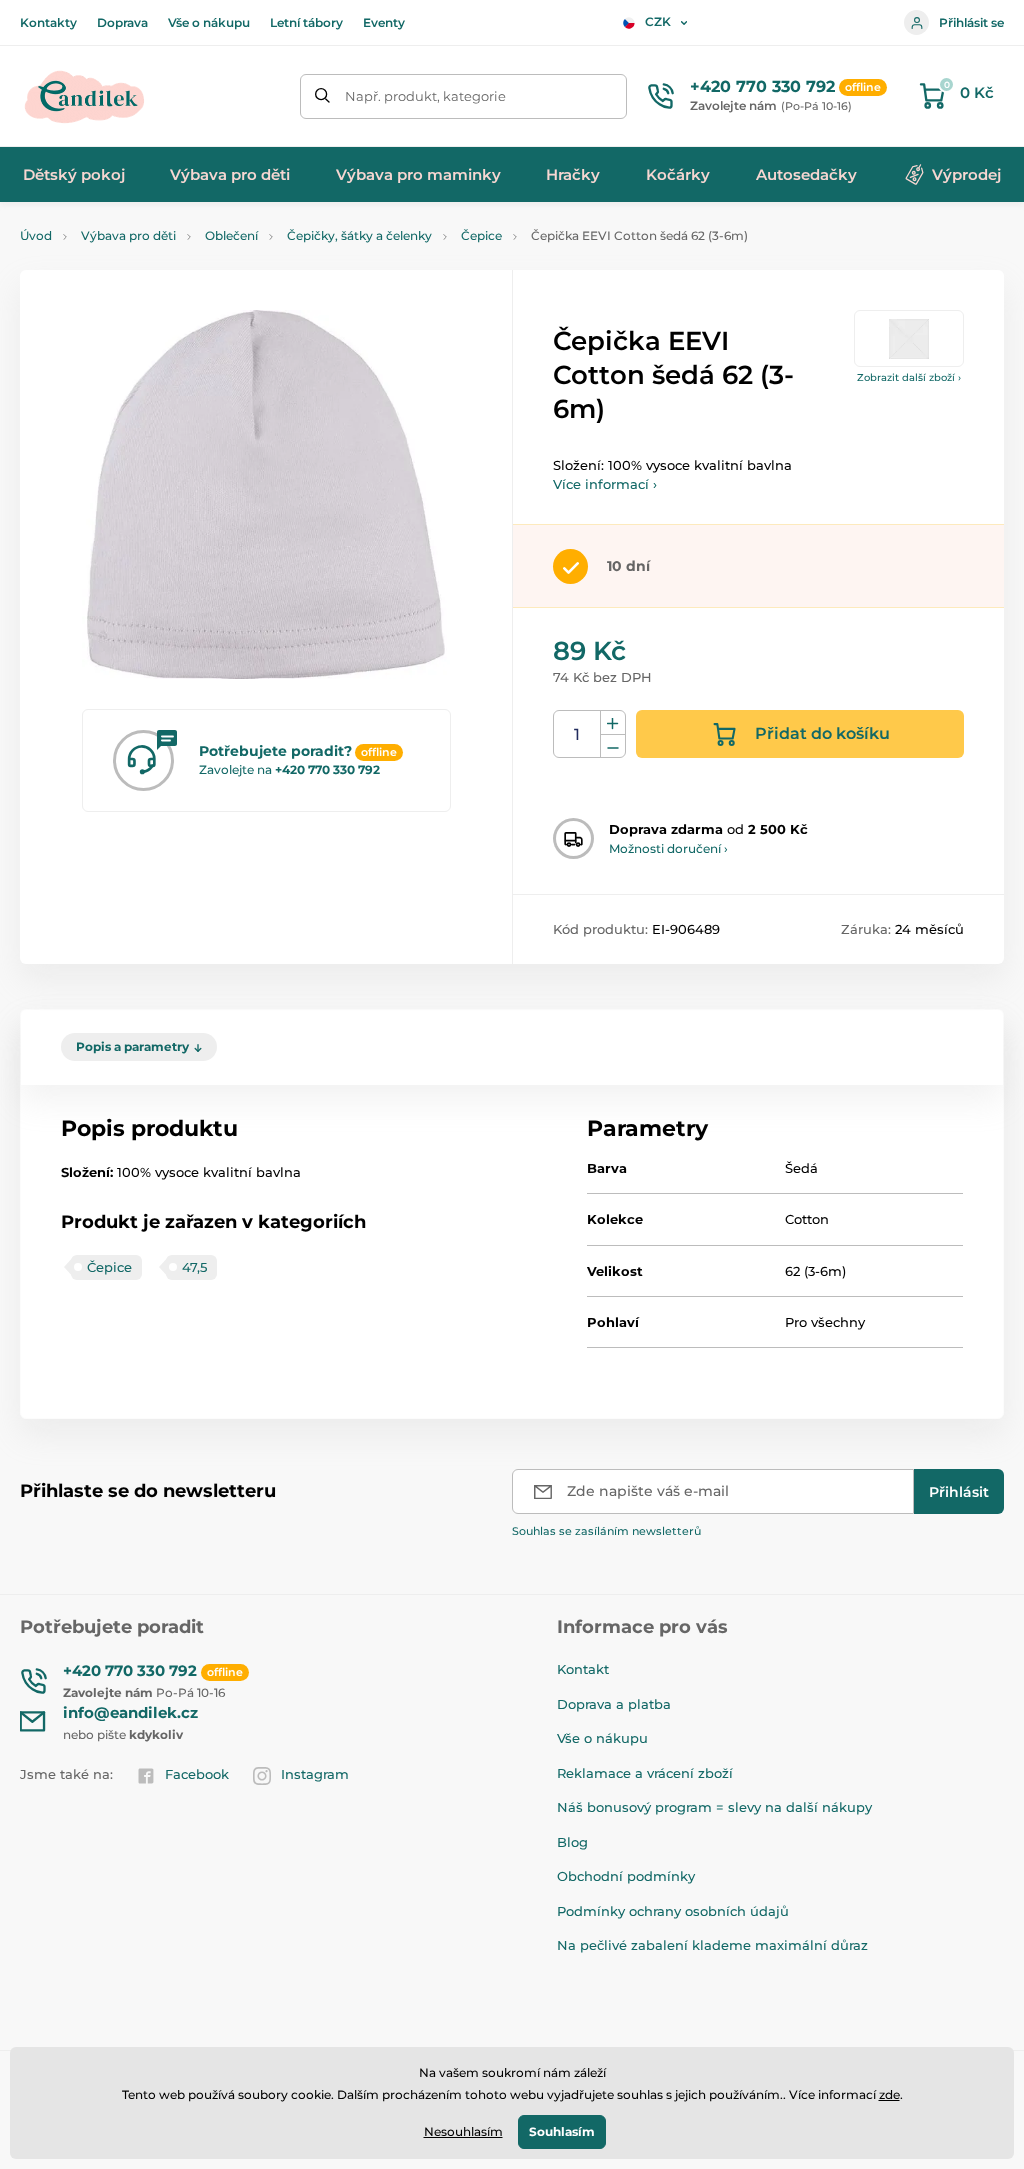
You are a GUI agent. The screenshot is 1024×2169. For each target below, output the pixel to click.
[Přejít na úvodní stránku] (85, 96)
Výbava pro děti (128, 235)
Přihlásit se (971, 22)
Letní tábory (306, 22)
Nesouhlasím (463, 2131)
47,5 (194, 1267)
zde (889, 2094)
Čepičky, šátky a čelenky (359, 235)
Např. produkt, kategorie (425, 96)
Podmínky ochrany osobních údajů (673, 1911)
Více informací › (605, 484)
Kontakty (48, 22)
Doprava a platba (614, 1704)
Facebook (197, 1774)
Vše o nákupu (209, 22)
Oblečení (231, 235)
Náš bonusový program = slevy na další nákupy (714, 1807)
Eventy (384, 22)
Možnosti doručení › (668, 848)
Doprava (122, 22)
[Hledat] (322, 96)
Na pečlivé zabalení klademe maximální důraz (712, 1945)
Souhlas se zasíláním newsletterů (606, 1531)
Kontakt (583, 1669)
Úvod (36, 235)
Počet (577, 734)
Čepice (481, 235)
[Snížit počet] (613, 746)
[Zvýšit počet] (613, 723)
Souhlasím (562, 2131)
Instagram (315, 1774)
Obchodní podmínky (626, 1876)
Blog (572, 1842)
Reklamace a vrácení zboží (645, 1773)
